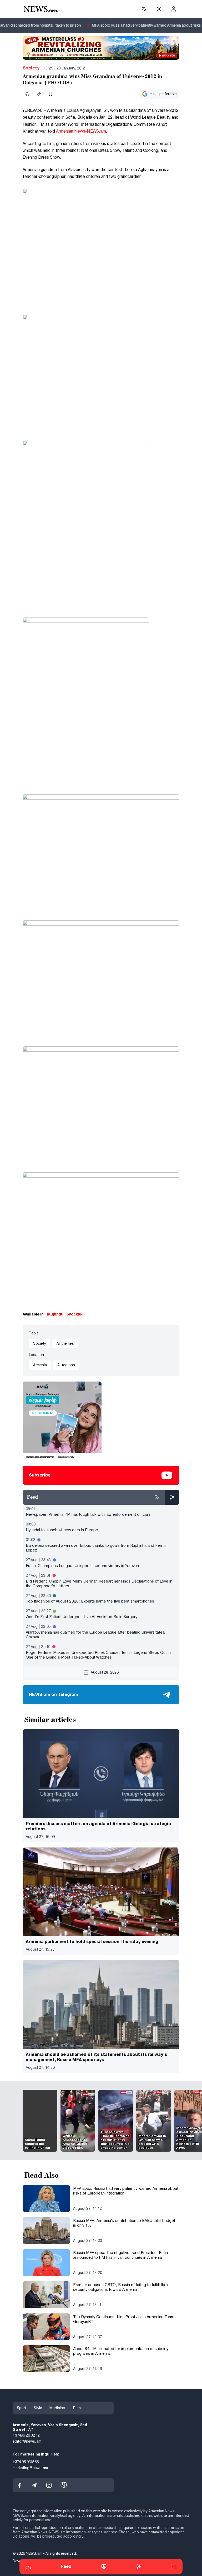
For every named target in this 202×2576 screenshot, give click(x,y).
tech (77, 2408)
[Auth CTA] (174, 9)
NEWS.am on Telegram (54, 1694)
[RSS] (157, 1497)
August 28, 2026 (105, 1672)
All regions (66, 1365)
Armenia (40, 1365)
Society (31, 68)
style (38, 2408)
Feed (66, 2566)
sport (22, 2408)
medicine (57, 2408)
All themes (65, 1343)
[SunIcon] (159, 9)
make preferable (163, 94)
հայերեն (55, 1314)
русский (75, 1314)
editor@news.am (27, 2442)
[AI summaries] (172, 1497)
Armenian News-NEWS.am (81, 131)
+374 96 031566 (26, 2462)
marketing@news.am (30, 2468)
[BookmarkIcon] (50, 94)
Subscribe (40, 1475)
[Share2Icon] (39, 94)
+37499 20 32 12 (26, 2436)
